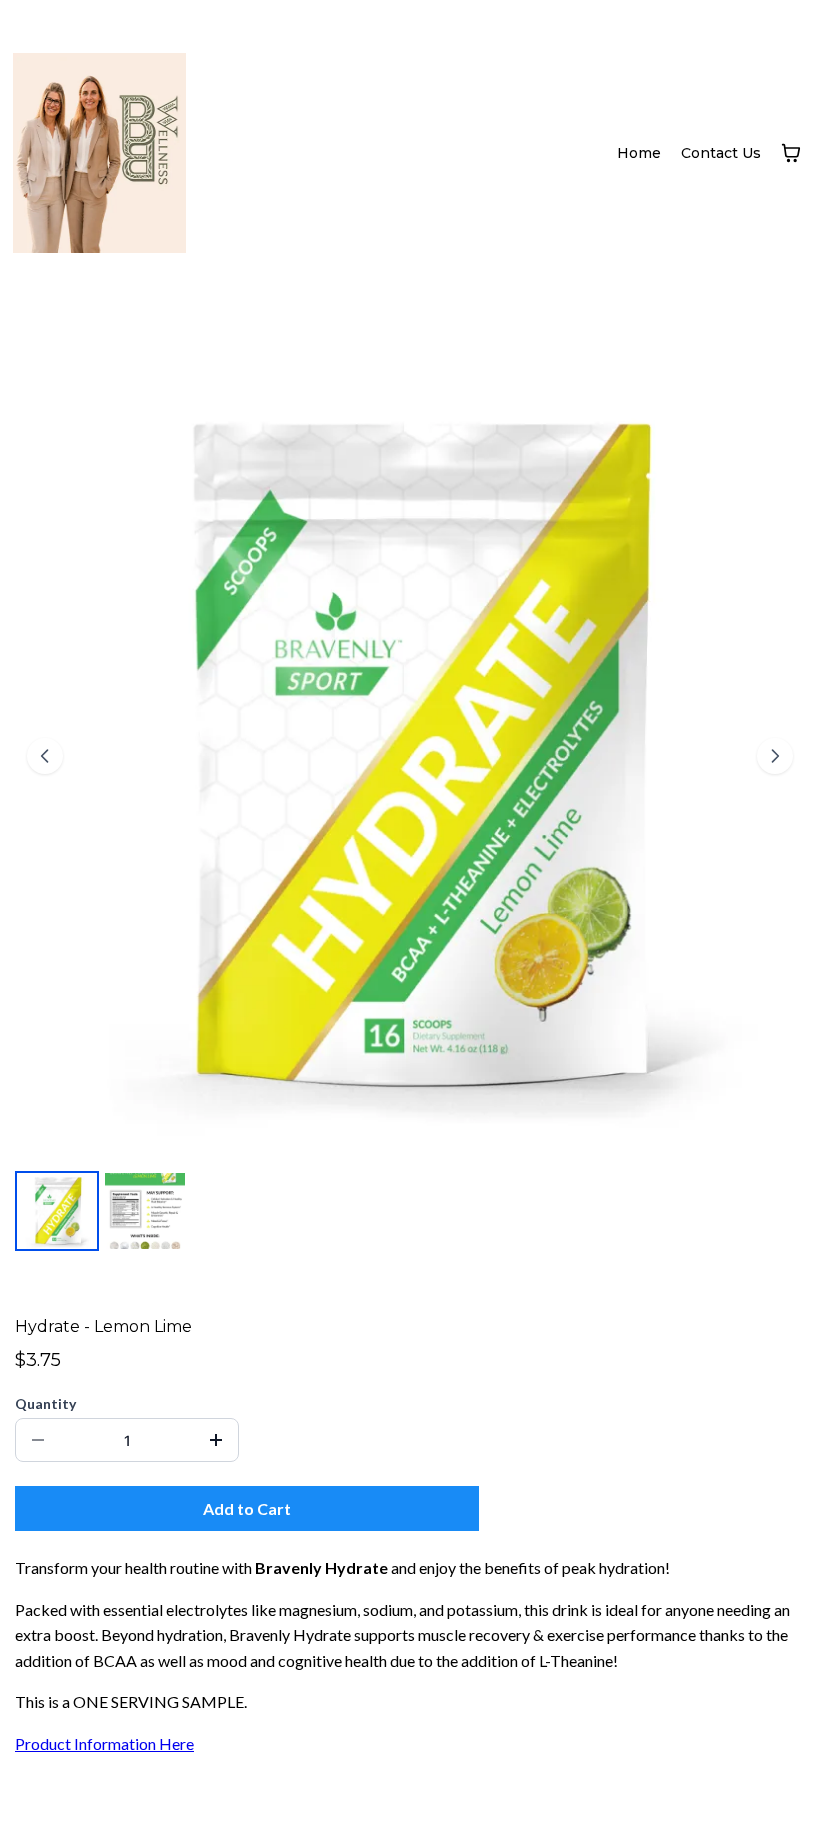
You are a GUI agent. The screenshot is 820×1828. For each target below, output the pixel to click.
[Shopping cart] (791, 153)
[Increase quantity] (216, 1440)
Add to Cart (247, 1508)
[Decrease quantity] (38, 1440)
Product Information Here (104, 1743)
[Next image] (775, 756)
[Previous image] (45, 756)
